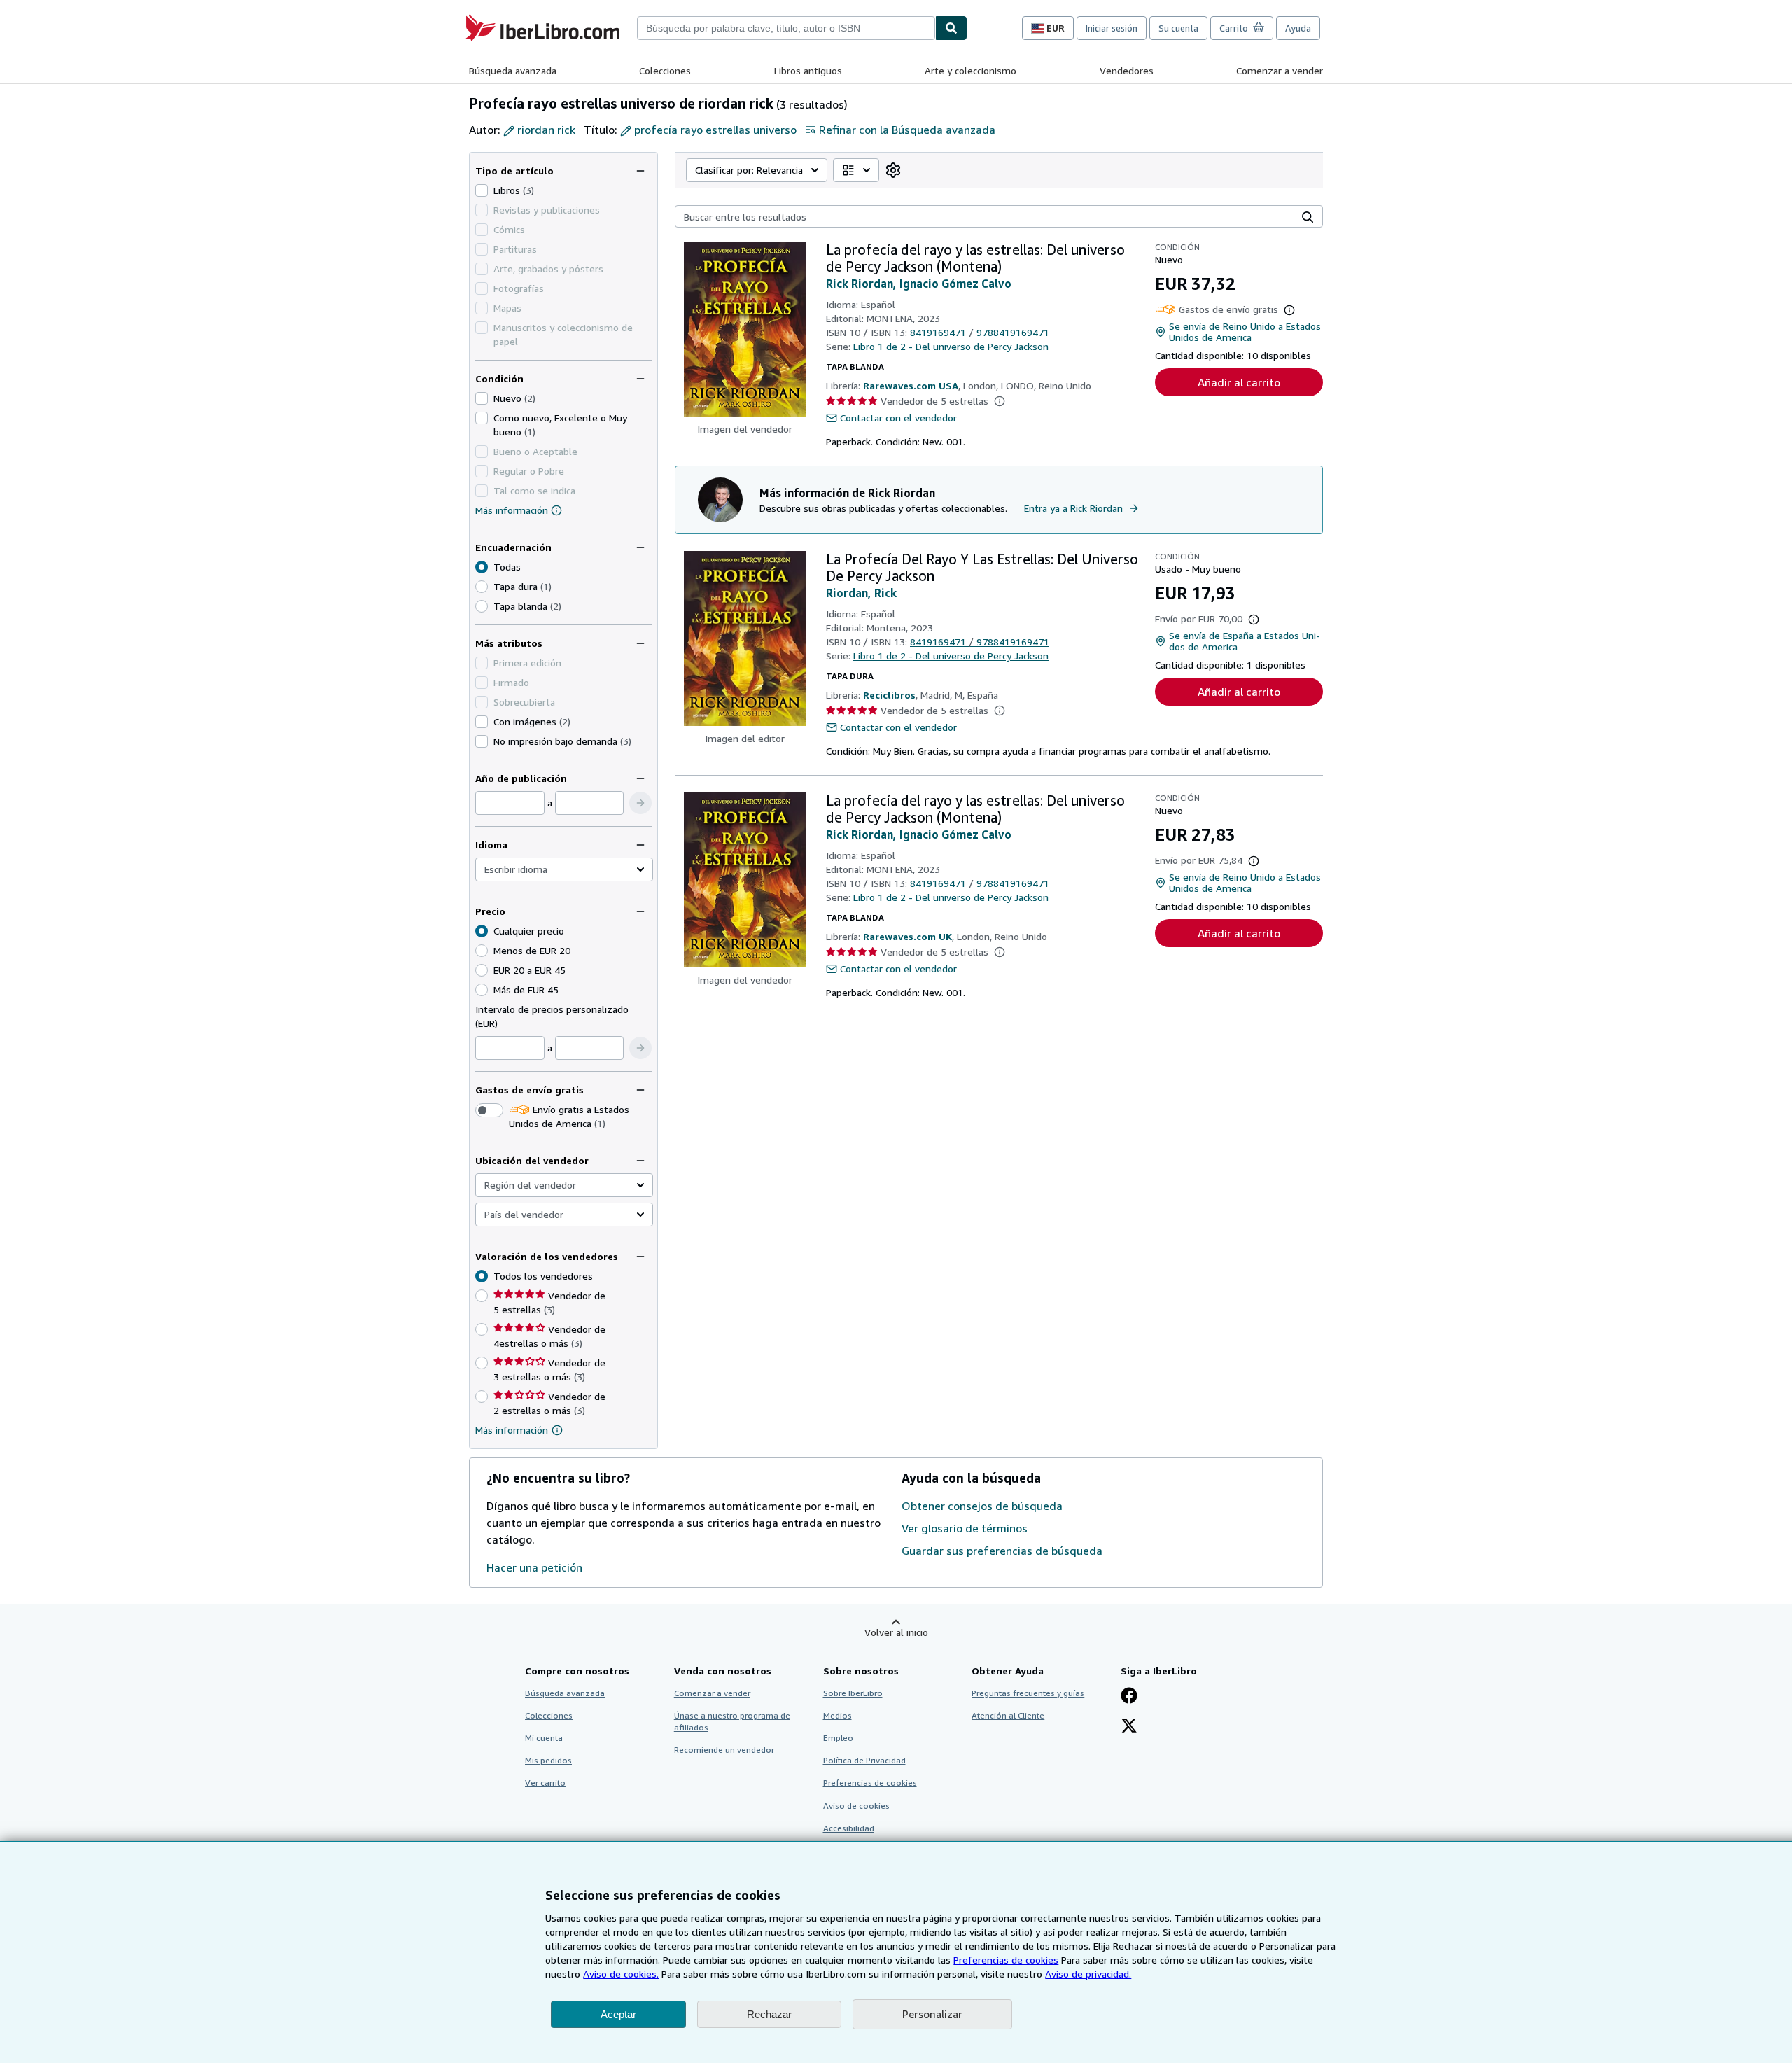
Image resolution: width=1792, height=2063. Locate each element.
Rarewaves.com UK (908, 936)
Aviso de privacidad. (1088, 1974)
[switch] (489, 1110)
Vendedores (1127, 70)
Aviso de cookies (856, 1806)
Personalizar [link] (932, 2014)
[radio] (482, 587)
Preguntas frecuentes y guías (1028, 1693)
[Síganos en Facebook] (1129, 1697)
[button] (640, 803)
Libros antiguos (808, 70)
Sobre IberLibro (853, 1693)
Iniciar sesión (1112, 28)
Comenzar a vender (1280, 70)
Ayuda (1298, 28)
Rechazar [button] (769, 2014)
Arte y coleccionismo (971, 70)
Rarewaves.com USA (911, 385)
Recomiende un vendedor (724, 1750)
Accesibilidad (849, 1828)
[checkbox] (482, 190)
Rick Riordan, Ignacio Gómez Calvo (919, 284)
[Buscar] (951, 28)
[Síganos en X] (1129, 1727)
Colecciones (665, 70)
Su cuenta (1178, 28)
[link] (893, 170)
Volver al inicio (896, 1632)
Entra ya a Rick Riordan (1073, 508)
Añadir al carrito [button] (1239, 382)
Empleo (838, 1738)
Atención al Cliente (1008, 1715)
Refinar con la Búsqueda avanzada (907, 130)
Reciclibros (889, 695)
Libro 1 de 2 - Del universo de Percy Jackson (951, 346)
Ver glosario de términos (965, 1528)
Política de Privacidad (864, 1760)
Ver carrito (545, 1783)
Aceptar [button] (618, 2014)
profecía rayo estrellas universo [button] (715, 130)
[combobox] (786, 28)
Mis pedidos (548, 1760)
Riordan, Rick (861, 593)
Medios (838, 1715)
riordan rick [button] (546, 130)
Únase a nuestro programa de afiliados (732, 1721)
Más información (512, 510)
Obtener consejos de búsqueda (982, 1506)
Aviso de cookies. (621, 1974)
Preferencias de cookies (1006, 1960)
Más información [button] (512, 1430)
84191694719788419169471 (980, 332)
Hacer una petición (534, 1567)
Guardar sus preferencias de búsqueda (1002, 1551)
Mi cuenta (544, 1738)
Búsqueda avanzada (513, 70)
